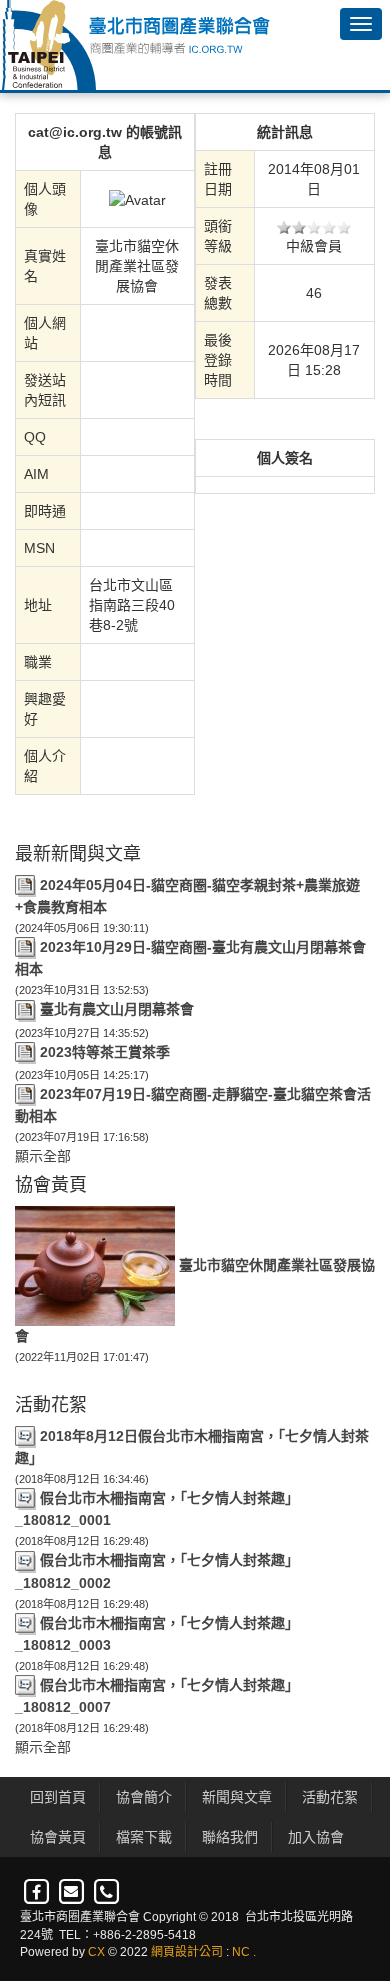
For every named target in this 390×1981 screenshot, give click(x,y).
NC (241, 1952)
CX (96, 1952)
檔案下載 (144, 1837)
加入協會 (316, 1837)
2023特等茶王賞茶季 (105, 1052)
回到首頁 (58, 1797)
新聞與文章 (237, 1797)
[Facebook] (37, 1893)
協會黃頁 (58, 1837)
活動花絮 (330, 1797)
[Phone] (106, 1893)
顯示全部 (43, 1156)
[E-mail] (72, 1893)
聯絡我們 (230, 1837)
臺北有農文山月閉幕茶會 (117, 1009)
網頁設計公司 (187, 1952)
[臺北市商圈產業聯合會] (135, 45)
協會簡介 (144, 1797)
